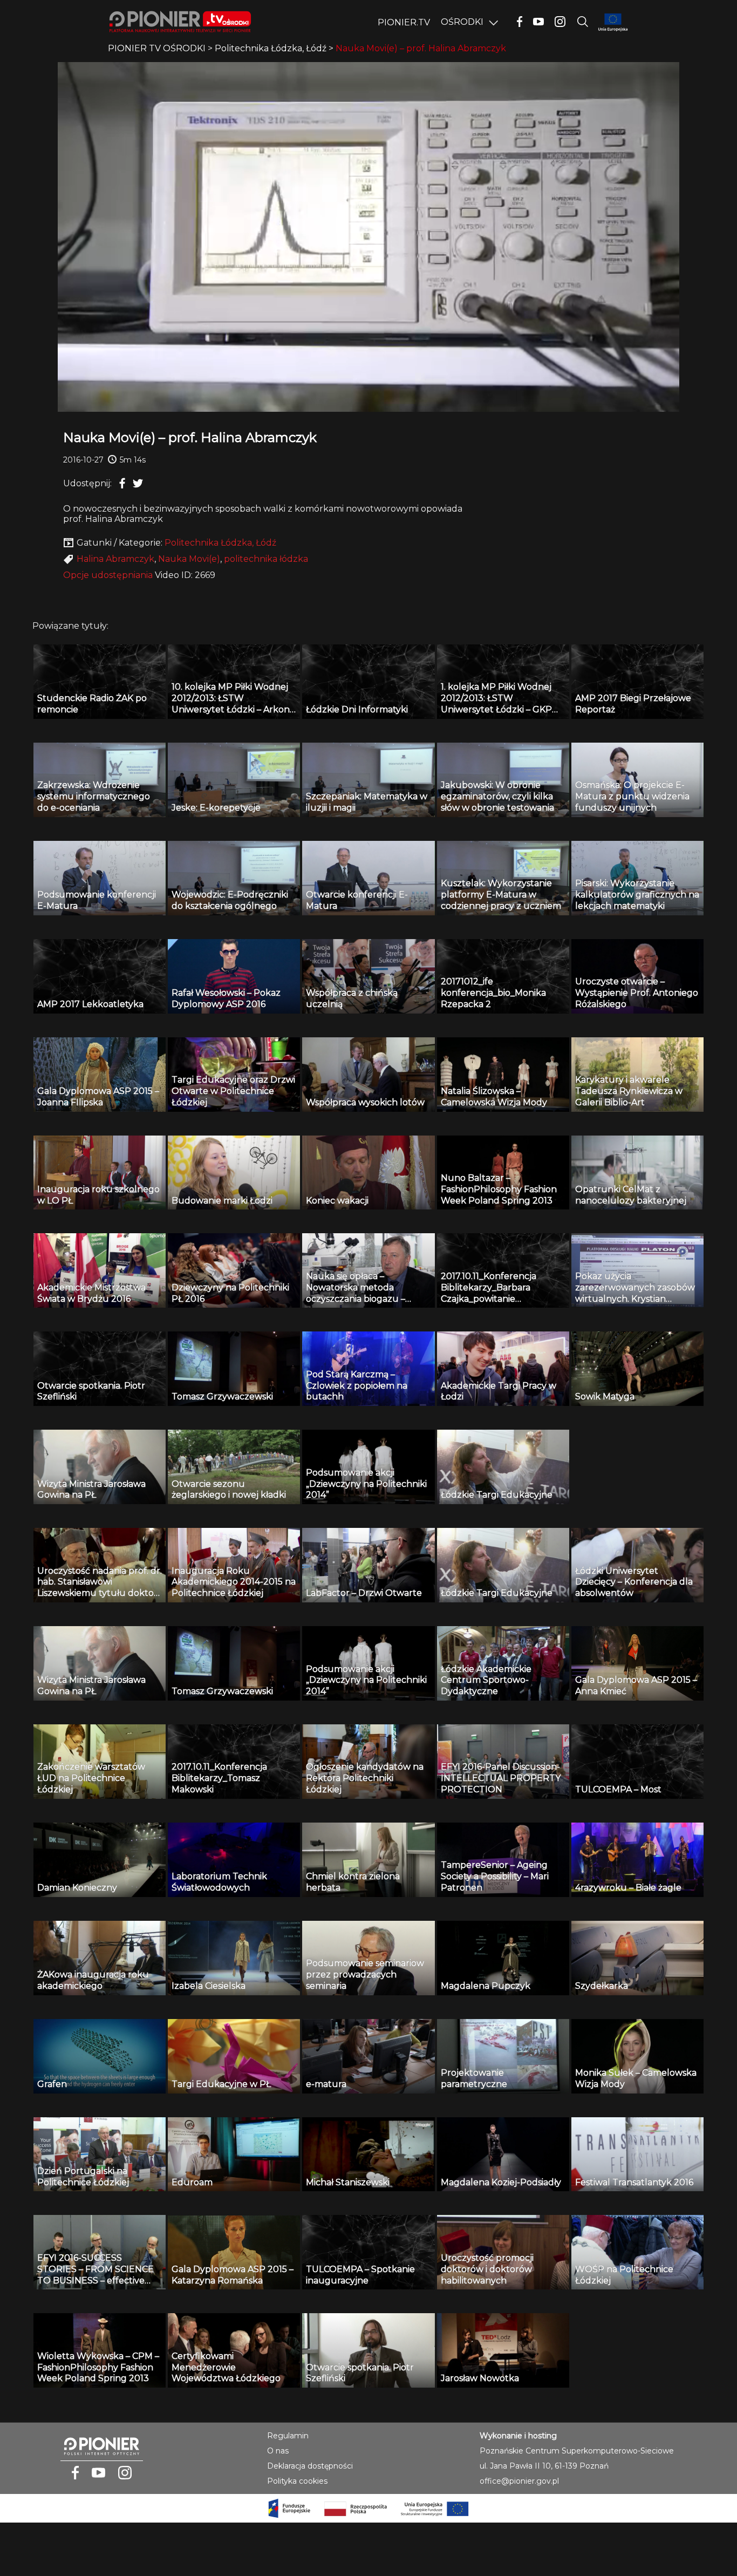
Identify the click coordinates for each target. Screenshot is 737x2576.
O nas (278, 2451)
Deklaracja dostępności (310, 2466)
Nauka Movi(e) (189, 559)
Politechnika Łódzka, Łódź (220, 543)
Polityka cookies (297, 2481)
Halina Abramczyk (115, 559)
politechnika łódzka (266, 559)
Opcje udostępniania (108, 575)
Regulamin (288, 2436)
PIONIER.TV (404, 22)
